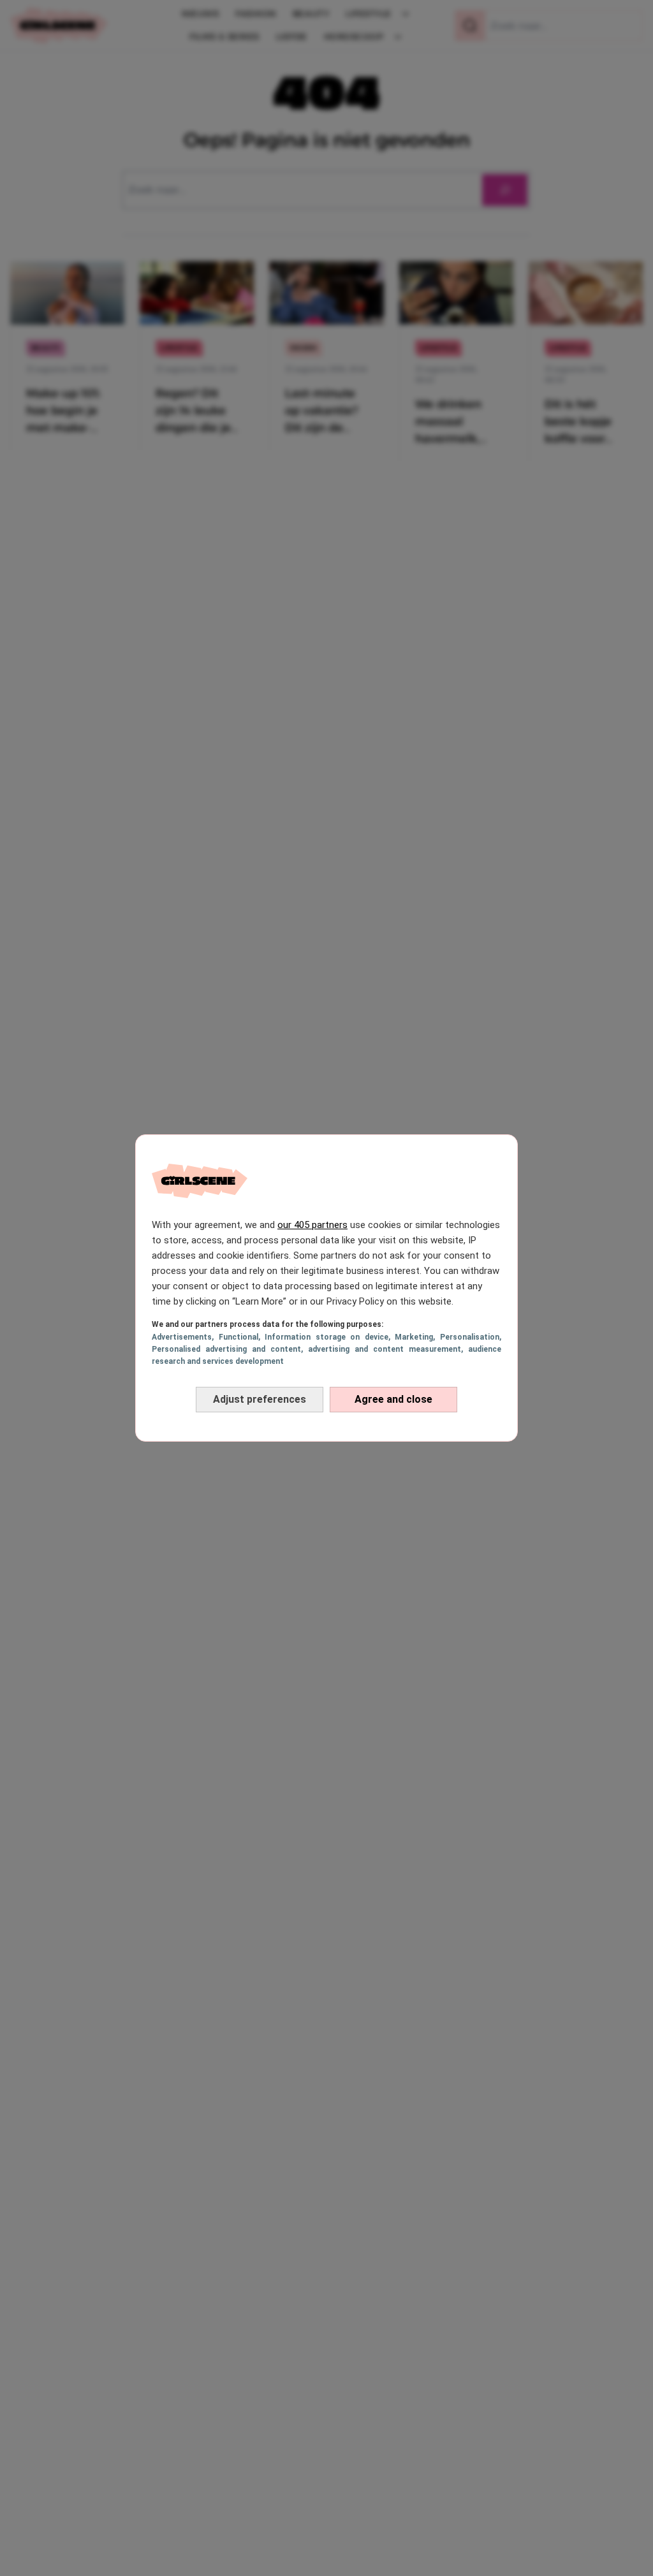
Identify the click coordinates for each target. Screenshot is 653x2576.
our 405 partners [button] (312, 1225)
